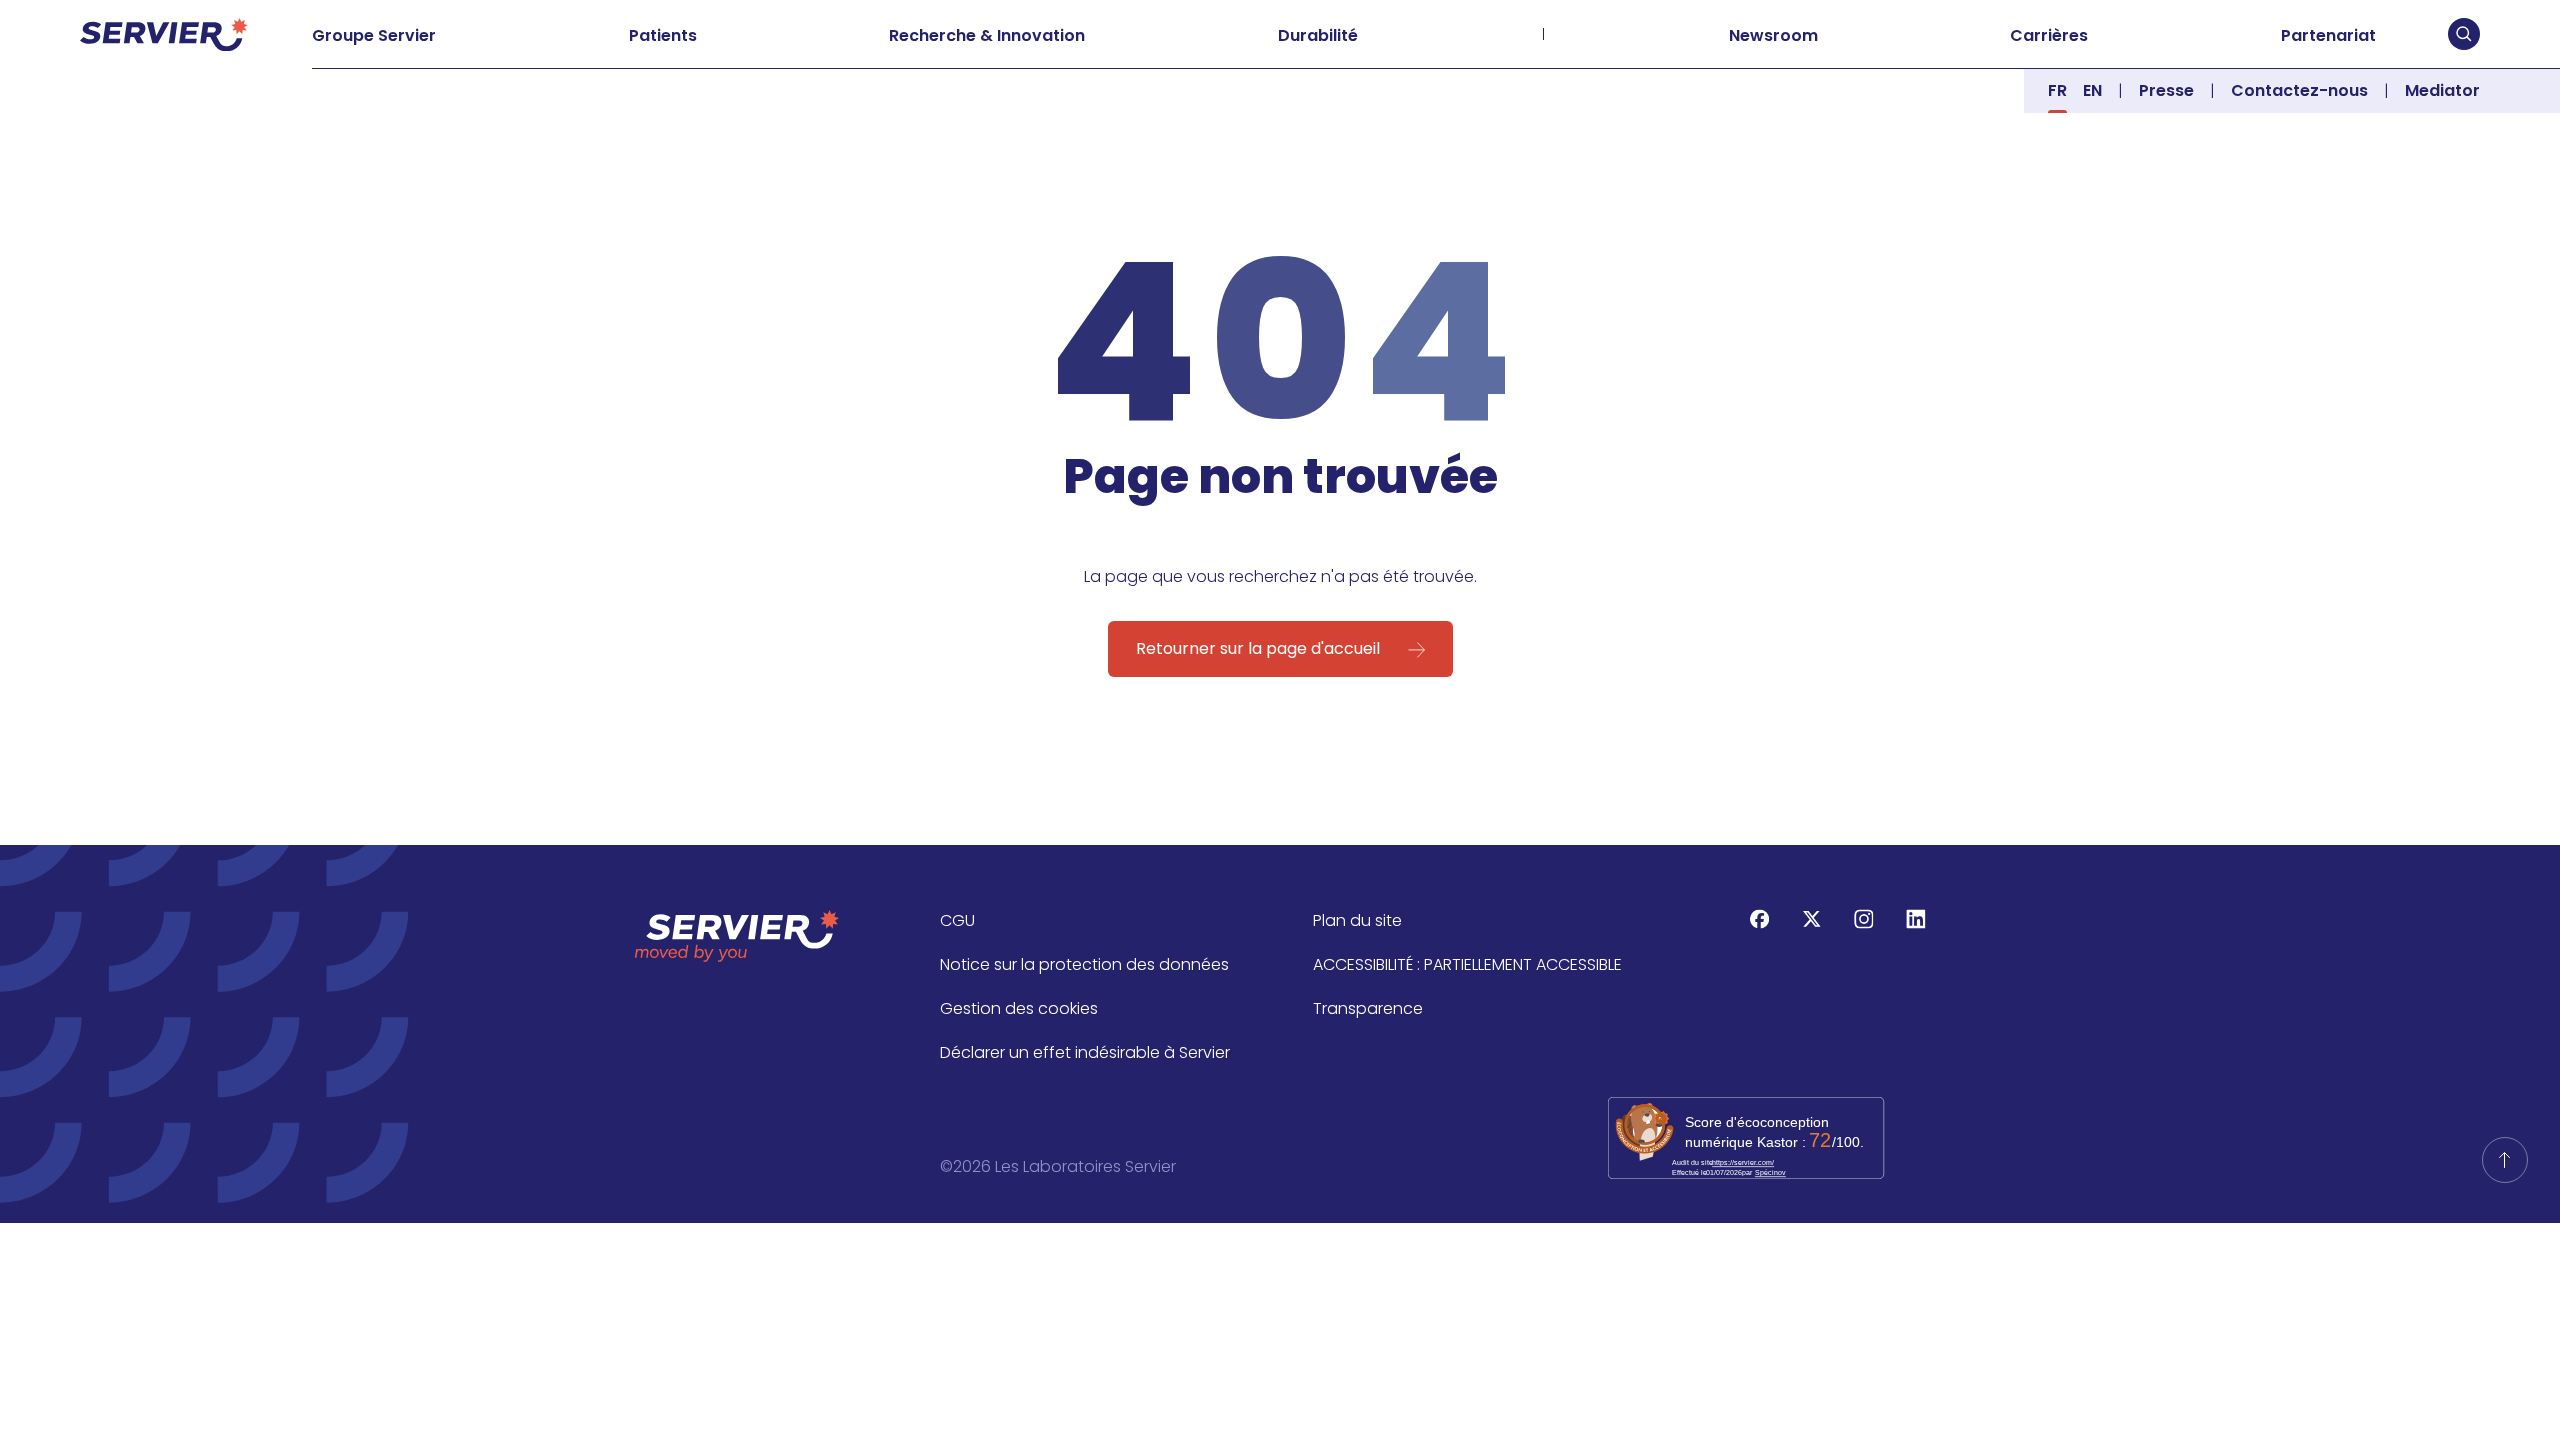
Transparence (1368, 1008)
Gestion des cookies (1019, 1008)
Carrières (2049, 35)
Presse (2166, 90)
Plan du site (1357, 920)
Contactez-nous (2299, 90)
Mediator (2442, 90)
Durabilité (1318, 35)
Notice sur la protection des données (1084, 964)
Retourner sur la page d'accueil (1258, 648)
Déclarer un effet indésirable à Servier (1085, 1052)
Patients (663, 35)
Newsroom (1773, 35)
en (2092, 90)
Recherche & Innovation (987, 35)
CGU (957, 920)
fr (2057, 90)
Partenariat (2328, 35)
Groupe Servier (374, 35)
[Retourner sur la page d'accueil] (2505, 1160)
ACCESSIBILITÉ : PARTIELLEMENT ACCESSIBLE (1467, 964)
